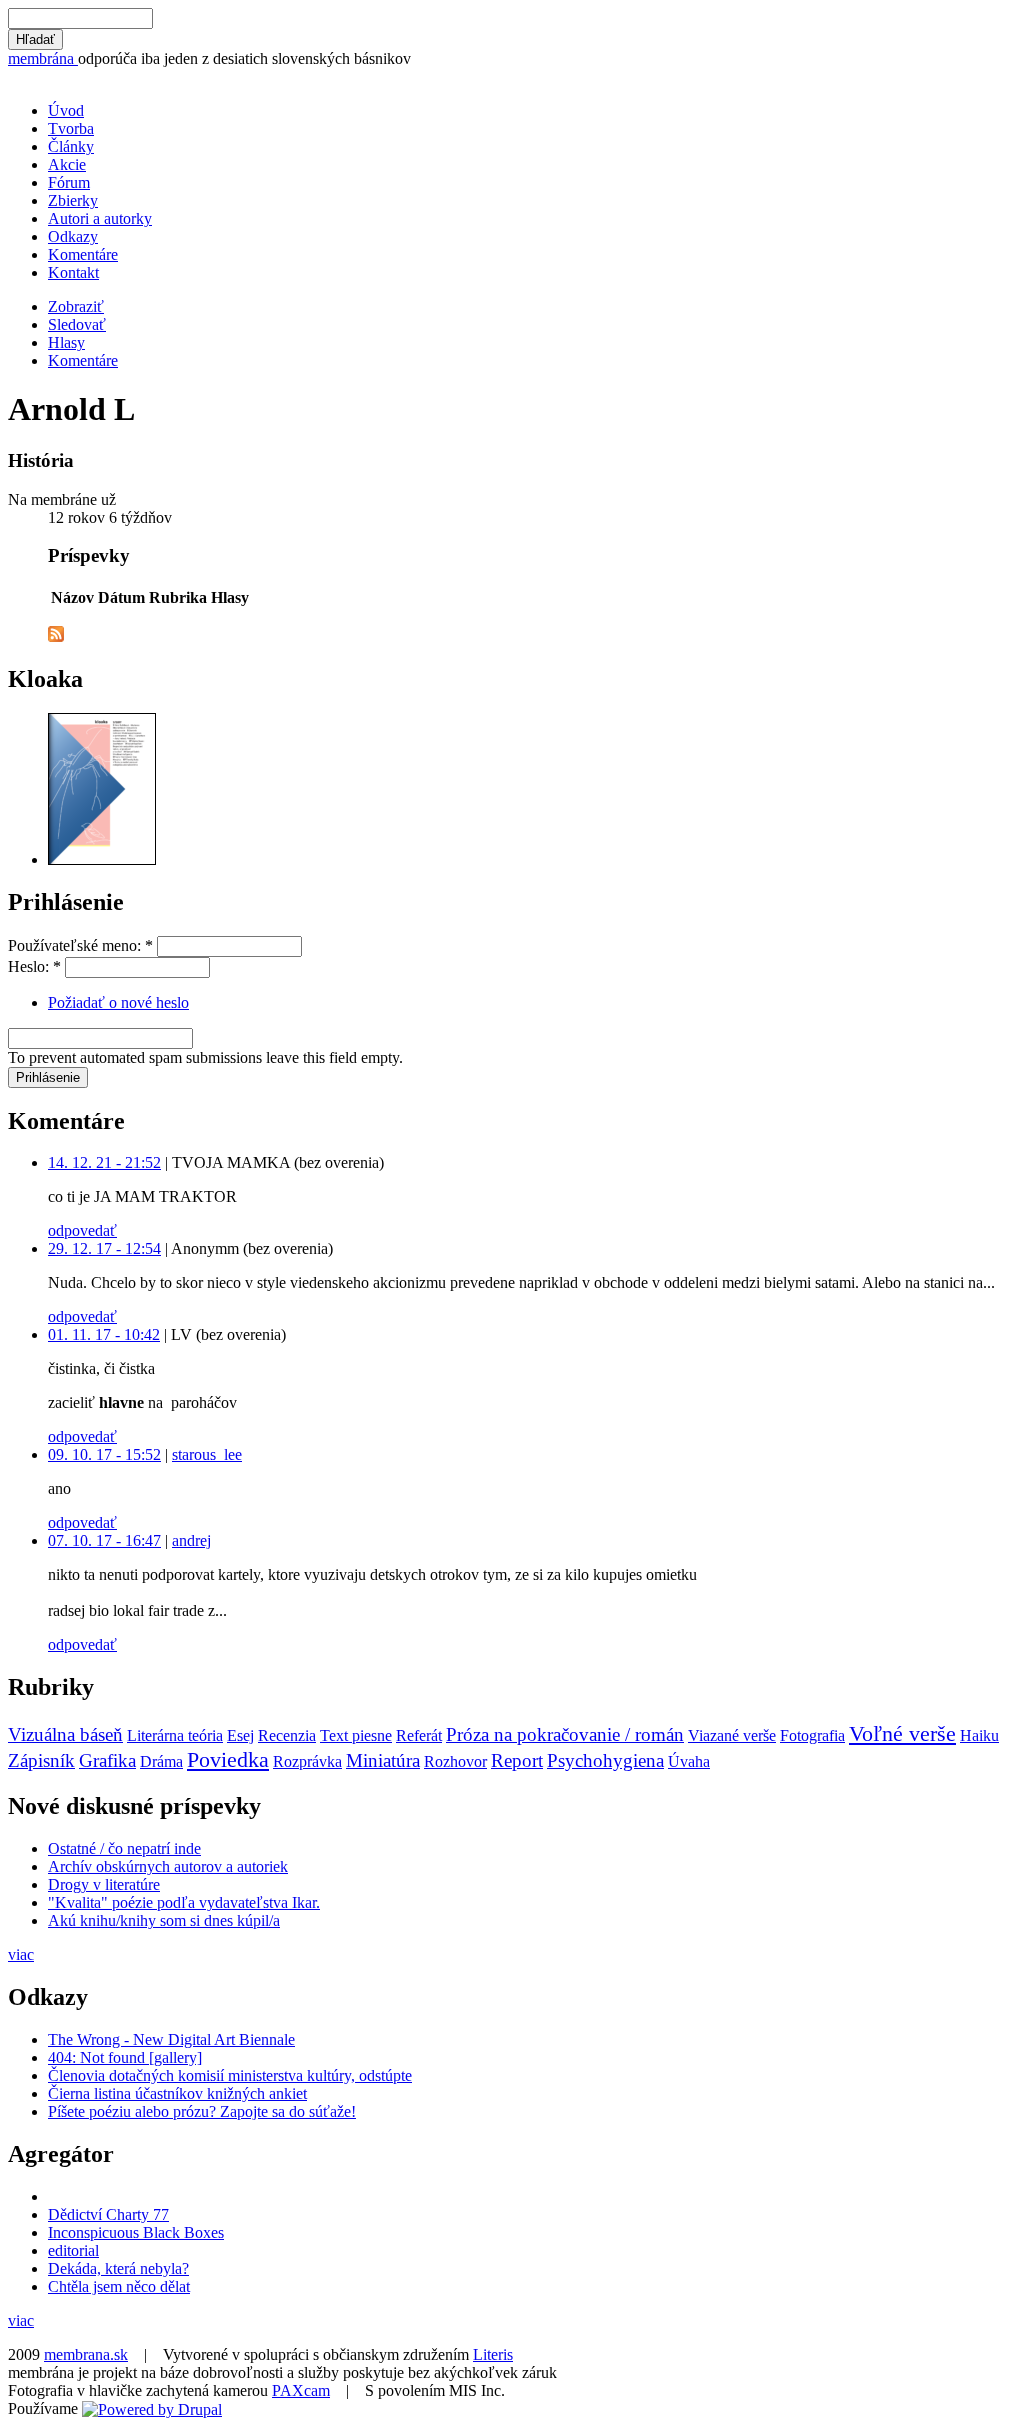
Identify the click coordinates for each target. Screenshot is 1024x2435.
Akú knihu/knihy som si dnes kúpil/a (164, 1920)
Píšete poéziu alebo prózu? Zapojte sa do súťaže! (202, 2111)
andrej (191, 1540)
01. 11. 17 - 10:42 (104, 1334)
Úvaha (689, 1761)
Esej (240, 1735)
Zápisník (41, 1760)
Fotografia (812, 1735)
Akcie (67, 164)
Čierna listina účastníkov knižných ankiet (177, 2093)
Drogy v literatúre (104, 1884)
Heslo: (34, 966)
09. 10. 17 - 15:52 (104, 1454)
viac (21, 1954)
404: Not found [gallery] (125, 2057)
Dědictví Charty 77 (108, 2214)
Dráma (161, 1761)
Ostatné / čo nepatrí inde (124, 1848)
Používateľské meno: (80, 945)
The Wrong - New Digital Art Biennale (171, 2039)
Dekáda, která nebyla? (118, 2268)
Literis (493, 2354)
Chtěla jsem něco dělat (119, 2286)
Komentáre (83, 254)
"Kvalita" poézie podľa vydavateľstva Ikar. (184, 1902)
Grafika (107, 1760)
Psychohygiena (605, 1760)
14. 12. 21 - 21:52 (104, 1162)
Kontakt (73, 272)
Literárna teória (175, 1735)
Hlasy (66, 342)
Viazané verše (732, 1735)
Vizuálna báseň (65, 1734)
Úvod (66, 110)
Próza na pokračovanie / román (565, 1734)
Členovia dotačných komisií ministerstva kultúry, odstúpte (230, 2075)
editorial (73, 2250)
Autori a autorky (100, 218)
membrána (43, 58)
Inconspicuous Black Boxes (136, 2232)
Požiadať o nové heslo (118, 1002)
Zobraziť (76, 306)
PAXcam (301, 2390)
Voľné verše (902, 1733)
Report (517, 1760)
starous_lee (207, 1454)
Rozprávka (307, 1761)
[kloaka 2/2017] (102, 859)
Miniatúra (383, 1760)
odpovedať (82, 1230)
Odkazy (73, 236)
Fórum (69, 182)
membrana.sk (86, 2354)
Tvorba (71, 128)
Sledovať (77, 324)
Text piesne (356, 1735)
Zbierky (73, 200)
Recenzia (287, 1735)
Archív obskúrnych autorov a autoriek (168, 1866)
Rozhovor (455, 1761)
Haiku (979, 1735)
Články (71, 146)
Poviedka (228, 1759)
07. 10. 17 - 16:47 (104, 1540)
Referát (419, 1735)
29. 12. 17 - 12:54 (104, 1248)
